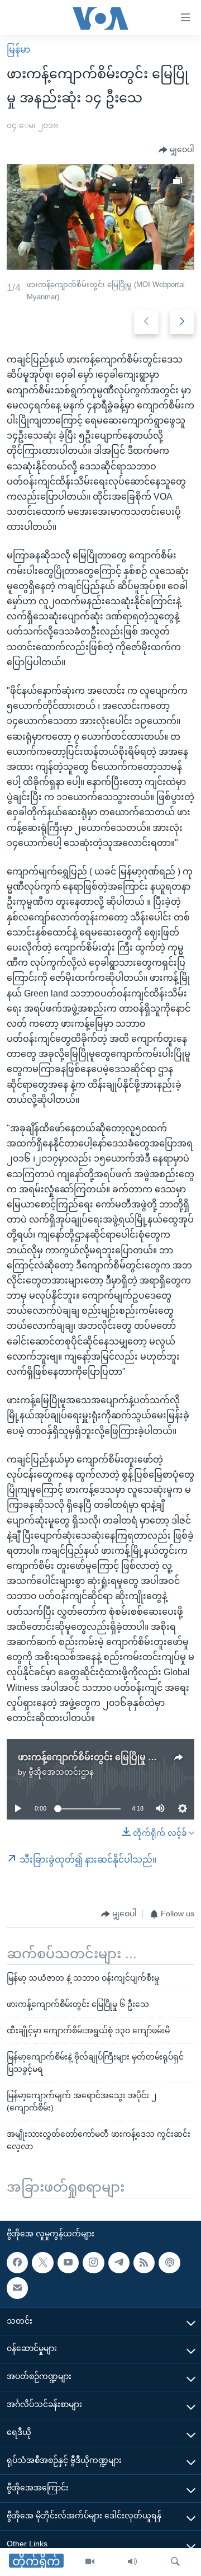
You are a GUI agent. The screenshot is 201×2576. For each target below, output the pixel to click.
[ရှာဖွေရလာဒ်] (175, 2562)
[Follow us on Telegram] (119, 2263)
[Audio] (132, 2562)
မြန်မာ (18, 50)
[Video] (90, 2562)
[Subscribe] (17, 2288)
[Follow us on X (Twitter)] (42, 2263)
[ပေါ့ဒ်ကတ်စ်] (169, 2263)
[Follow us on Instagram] (93, 2263)
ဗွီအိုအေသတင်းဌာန (61, 1772)
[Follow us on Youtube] (68, 2263)
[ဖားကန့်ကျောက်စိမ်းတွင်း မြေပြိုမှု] (100, 217)
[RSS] (144, 2263)
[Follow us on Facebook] (17, 2263)
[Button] (176, 150)
